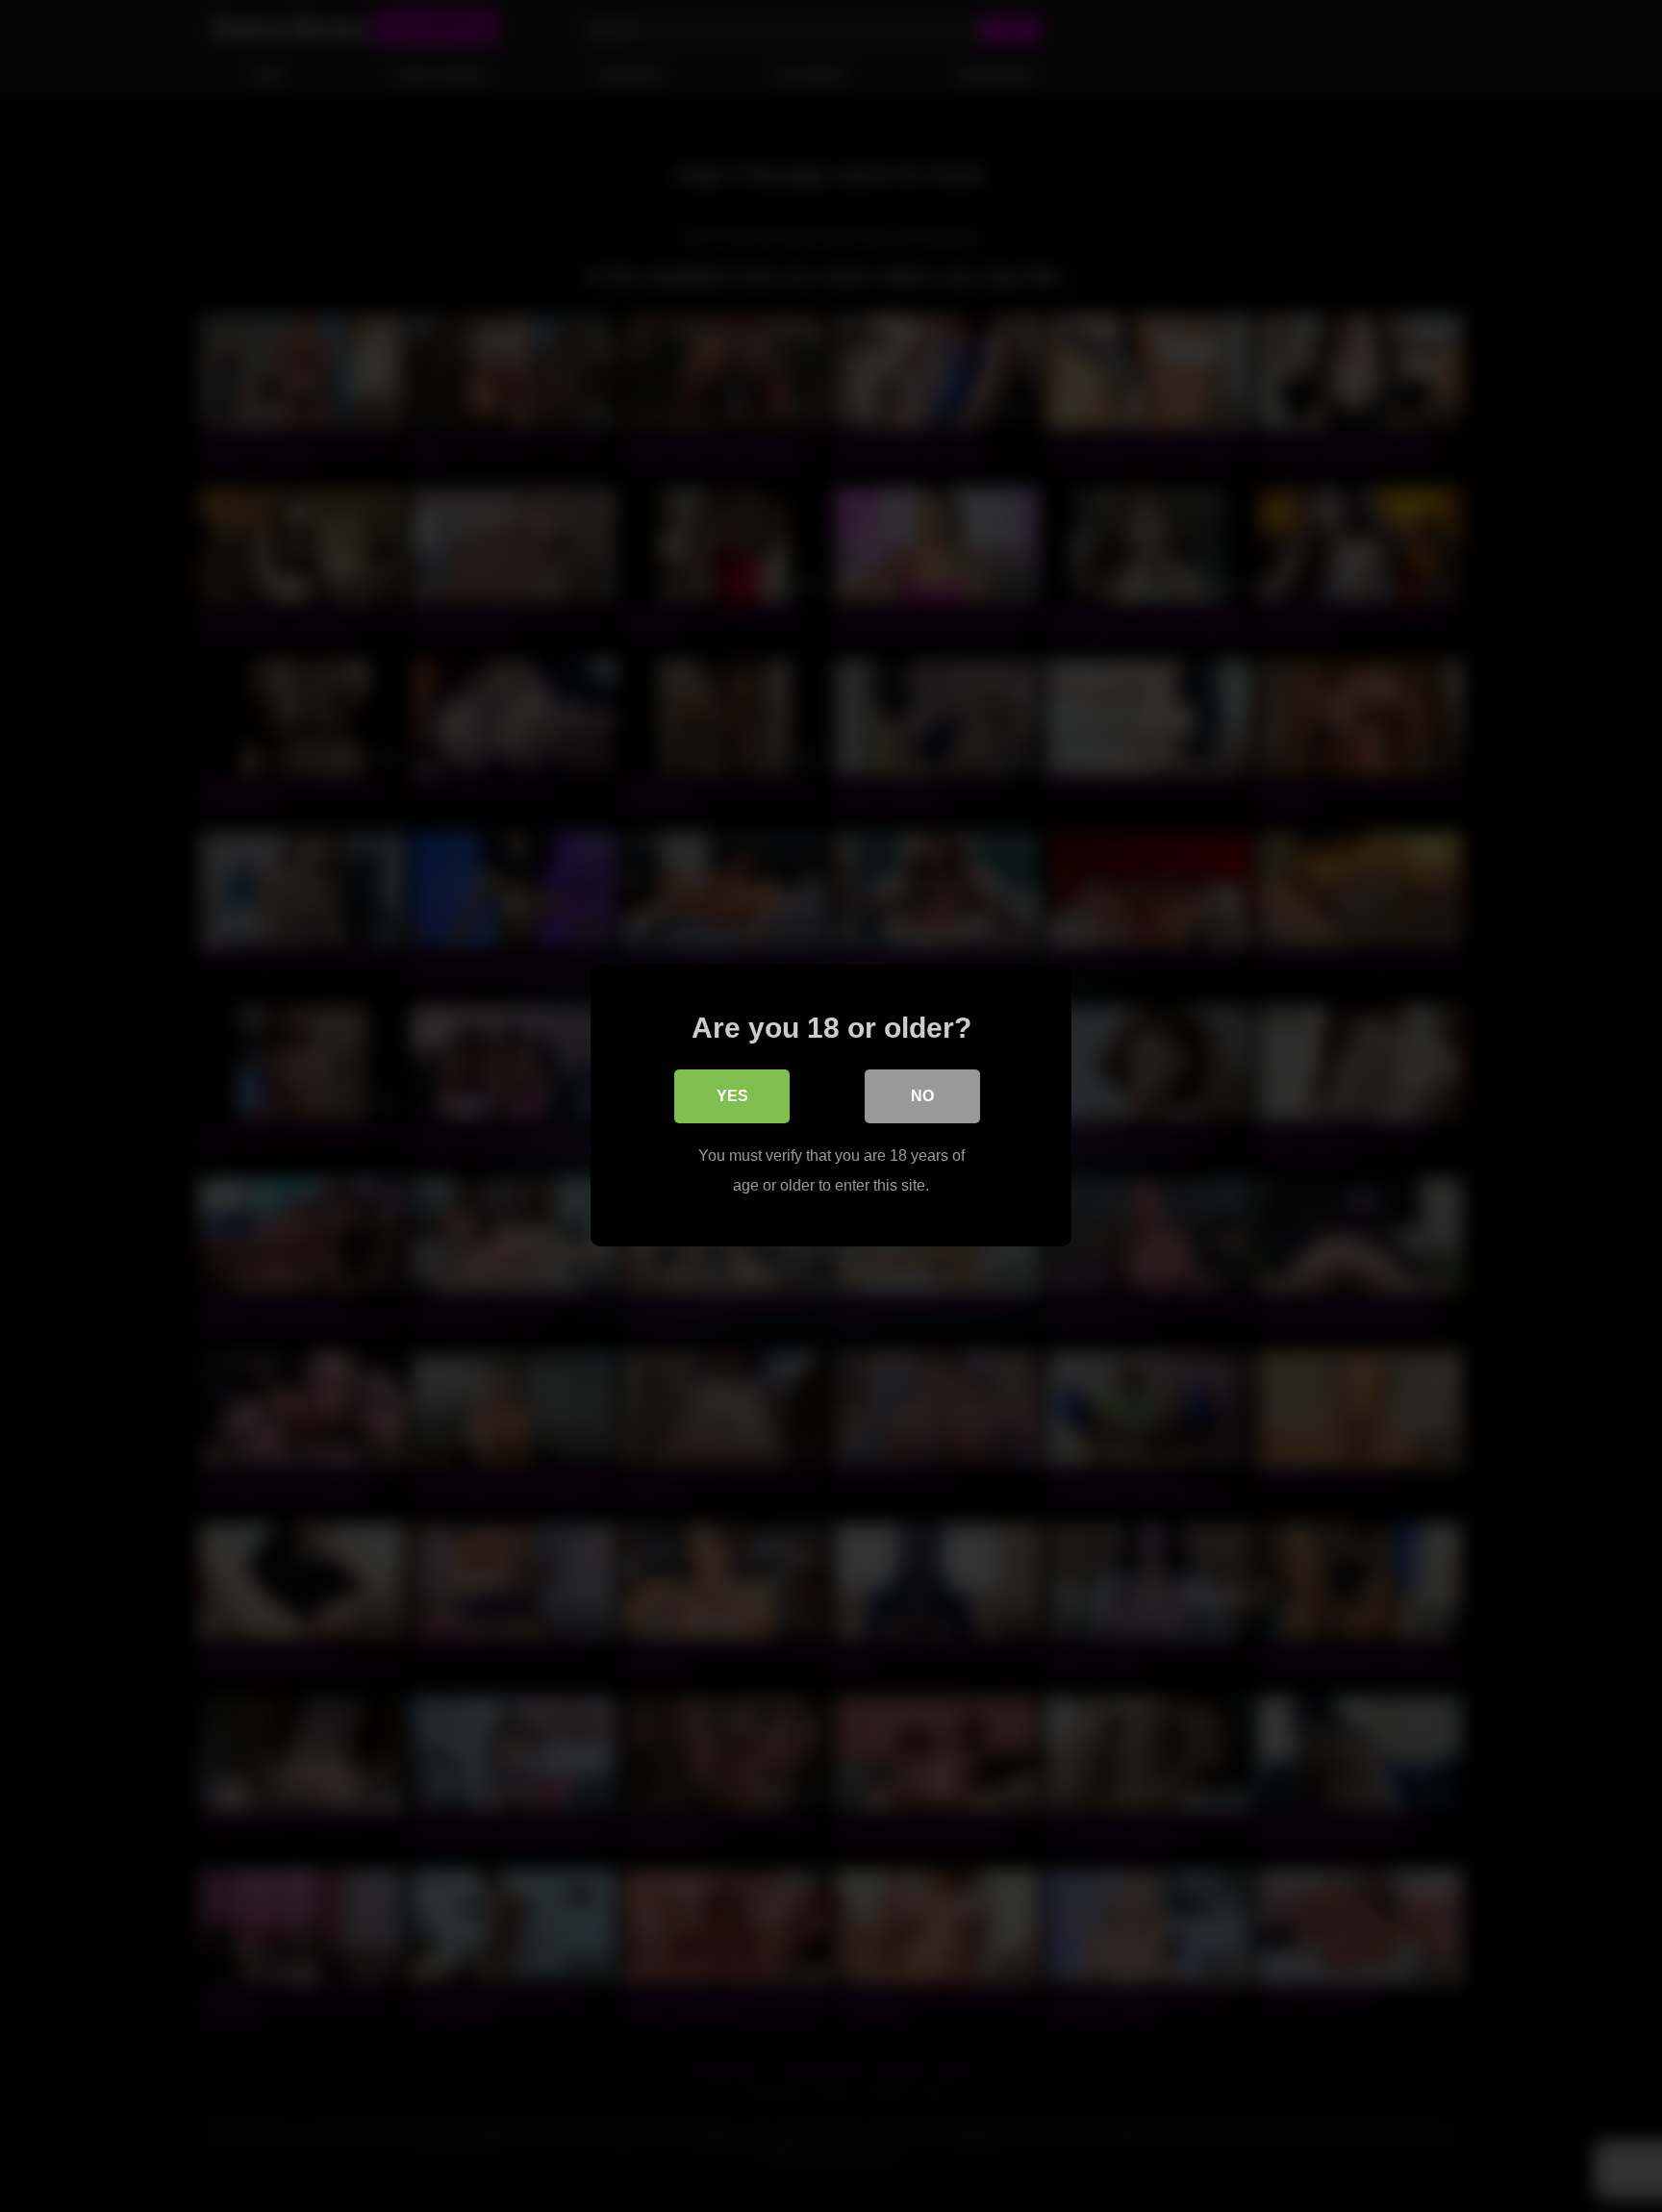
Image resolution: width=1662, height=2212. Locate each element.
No (922, 1097)
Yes (732, 1097)
